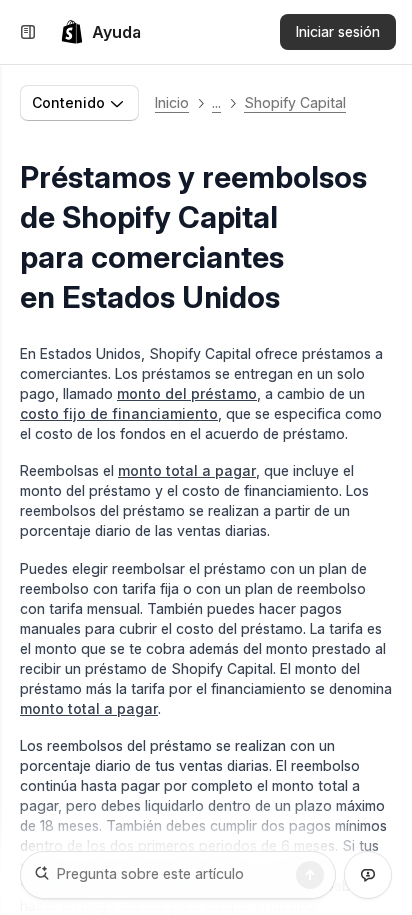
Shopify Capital (295, 102)
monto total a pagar (187, 470)
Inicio (172, 102)
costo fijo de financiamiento (119, 413)
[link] (100, 32)
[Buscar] (310, 875)
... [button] (216, 102)
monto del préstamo (187, 393)
